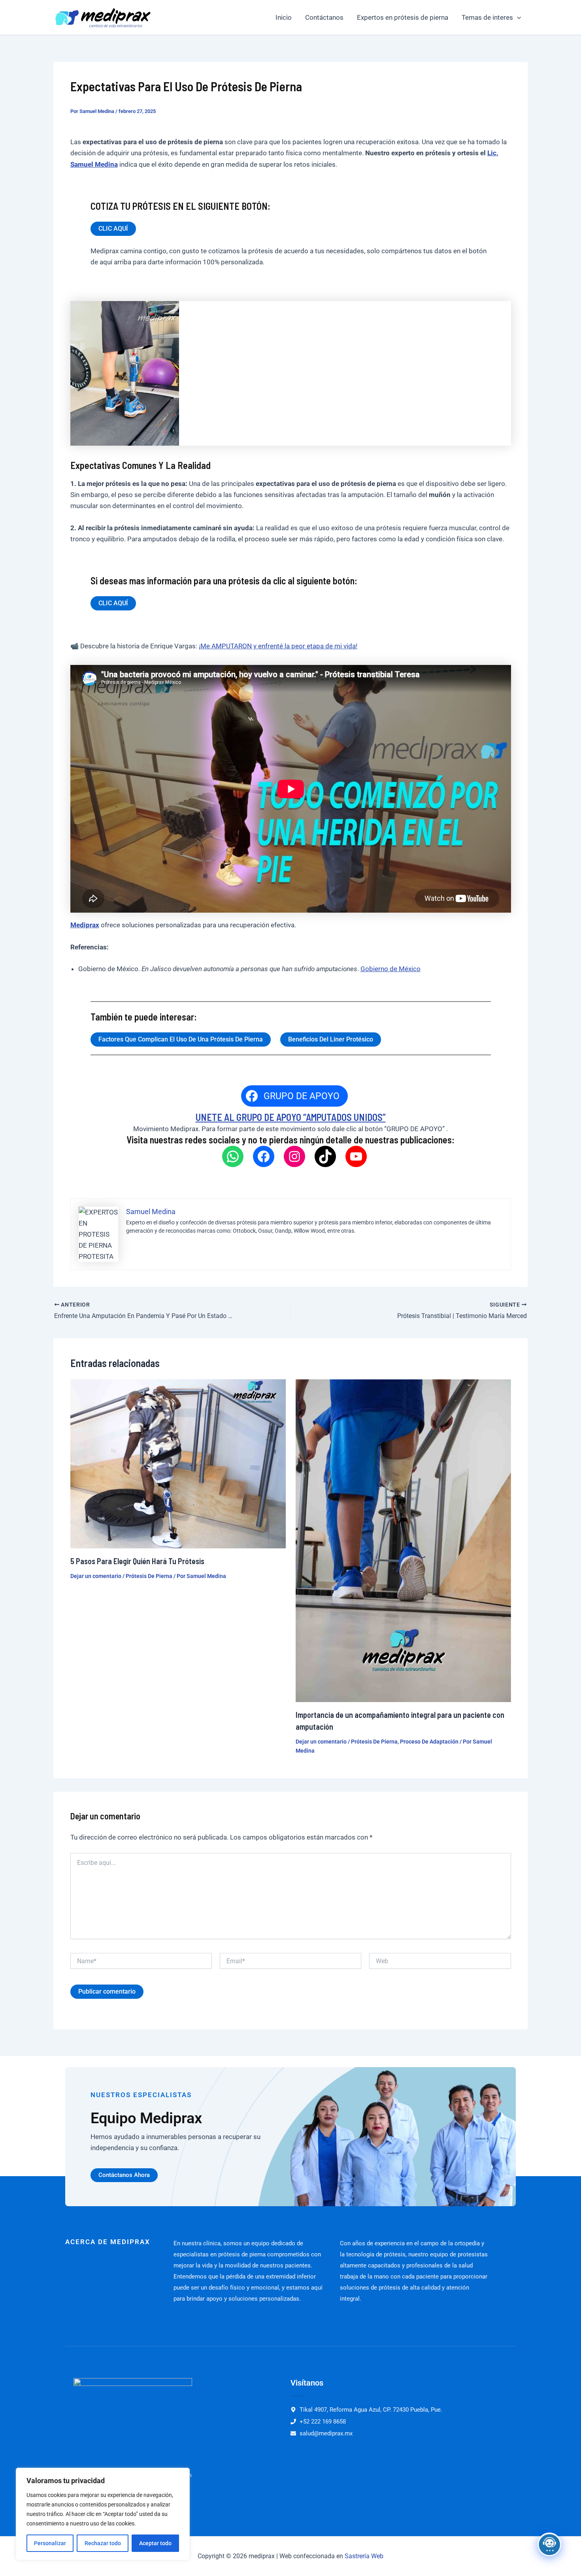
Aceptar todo (155, 2543)
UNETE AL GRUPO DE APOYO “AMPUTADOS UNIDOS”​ (291, 1117)
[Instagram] (294, 1156)
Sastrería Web (364, 2556)
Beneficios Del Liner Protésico (331, 1039)
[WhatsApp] (233, 1156)
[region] (103, 2514)
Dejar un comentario (96, 1576)
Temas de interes (487, 17)
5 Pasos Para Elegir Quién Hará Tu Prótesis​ (137, 1561)
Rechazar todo (103, 2543)
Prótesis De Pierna (149, 1576)
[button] (517, 17)
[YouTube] (356, 1156)
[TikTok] (325, 1156)
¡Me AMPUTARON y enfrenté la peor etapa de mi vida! (278, 646)
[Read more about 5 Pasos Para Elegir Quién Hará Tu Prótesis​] (178, 1463)
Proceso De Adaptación (429, 1742)
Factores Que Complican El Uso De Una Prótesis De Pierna (181, 1039)
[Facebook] (264, 1156)
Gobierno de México (390, 969)
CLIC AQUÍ (113, 229)
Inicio (284, 17)
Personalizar (50, 2543)
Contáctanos (324, 17)
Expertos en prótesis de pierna (403, 17)
